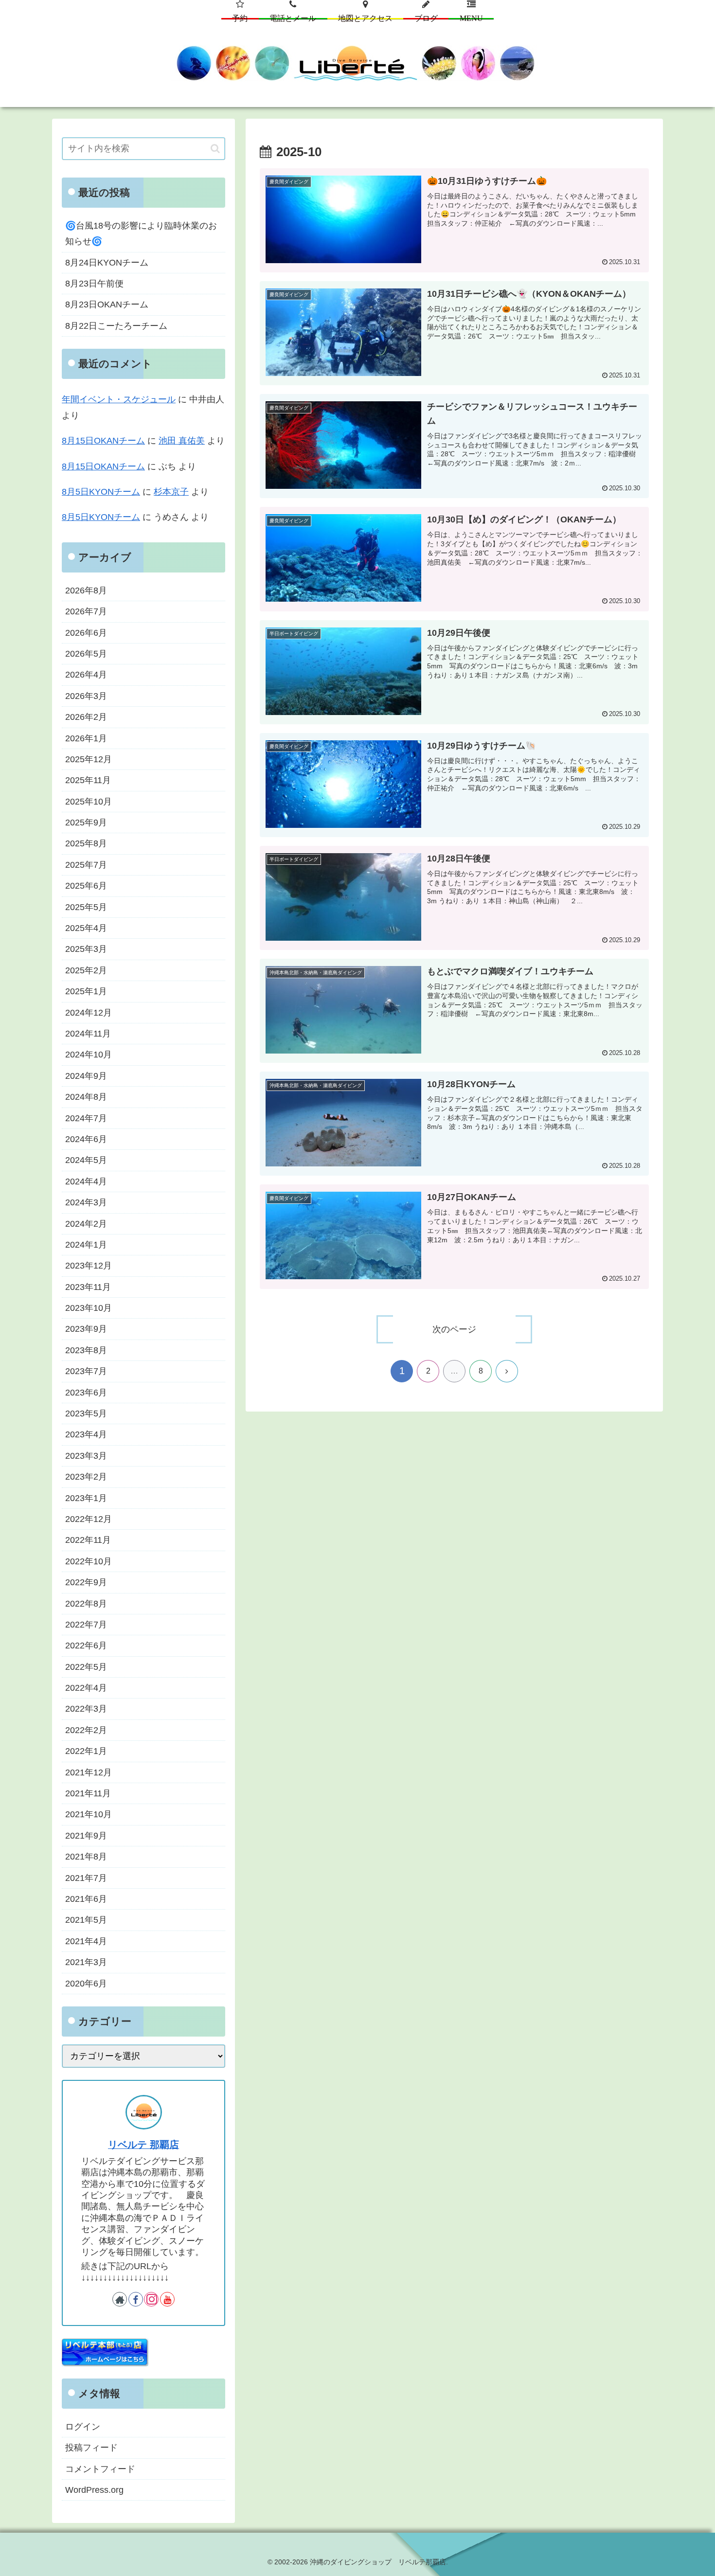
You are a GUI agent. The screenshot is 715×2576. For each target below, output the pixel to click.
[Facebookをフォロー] (136, 2299)
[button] (215, 149)
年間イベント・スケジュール (119, 399)
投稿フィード (91, 2448)
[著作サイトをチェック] (120, 2299)
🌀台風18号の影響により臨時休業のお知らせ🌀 (141, 233)
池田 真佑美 (182, 441)
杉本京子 (171, 492)
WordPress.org (94, 2490)
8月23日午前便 (94, 284)
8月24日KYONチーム (107, 263)
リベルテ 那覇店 (143, 2145)
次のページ (454, 1329)
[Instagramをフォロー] (151, 2299)
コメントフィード (100, 2469)
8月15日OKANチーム (103, 441)
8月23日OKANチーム (107, 304)
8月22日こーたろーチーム (116, 326)
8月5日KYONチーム (101, 492)
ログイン (83, 2427)
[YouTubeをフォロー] (167, 2299)
